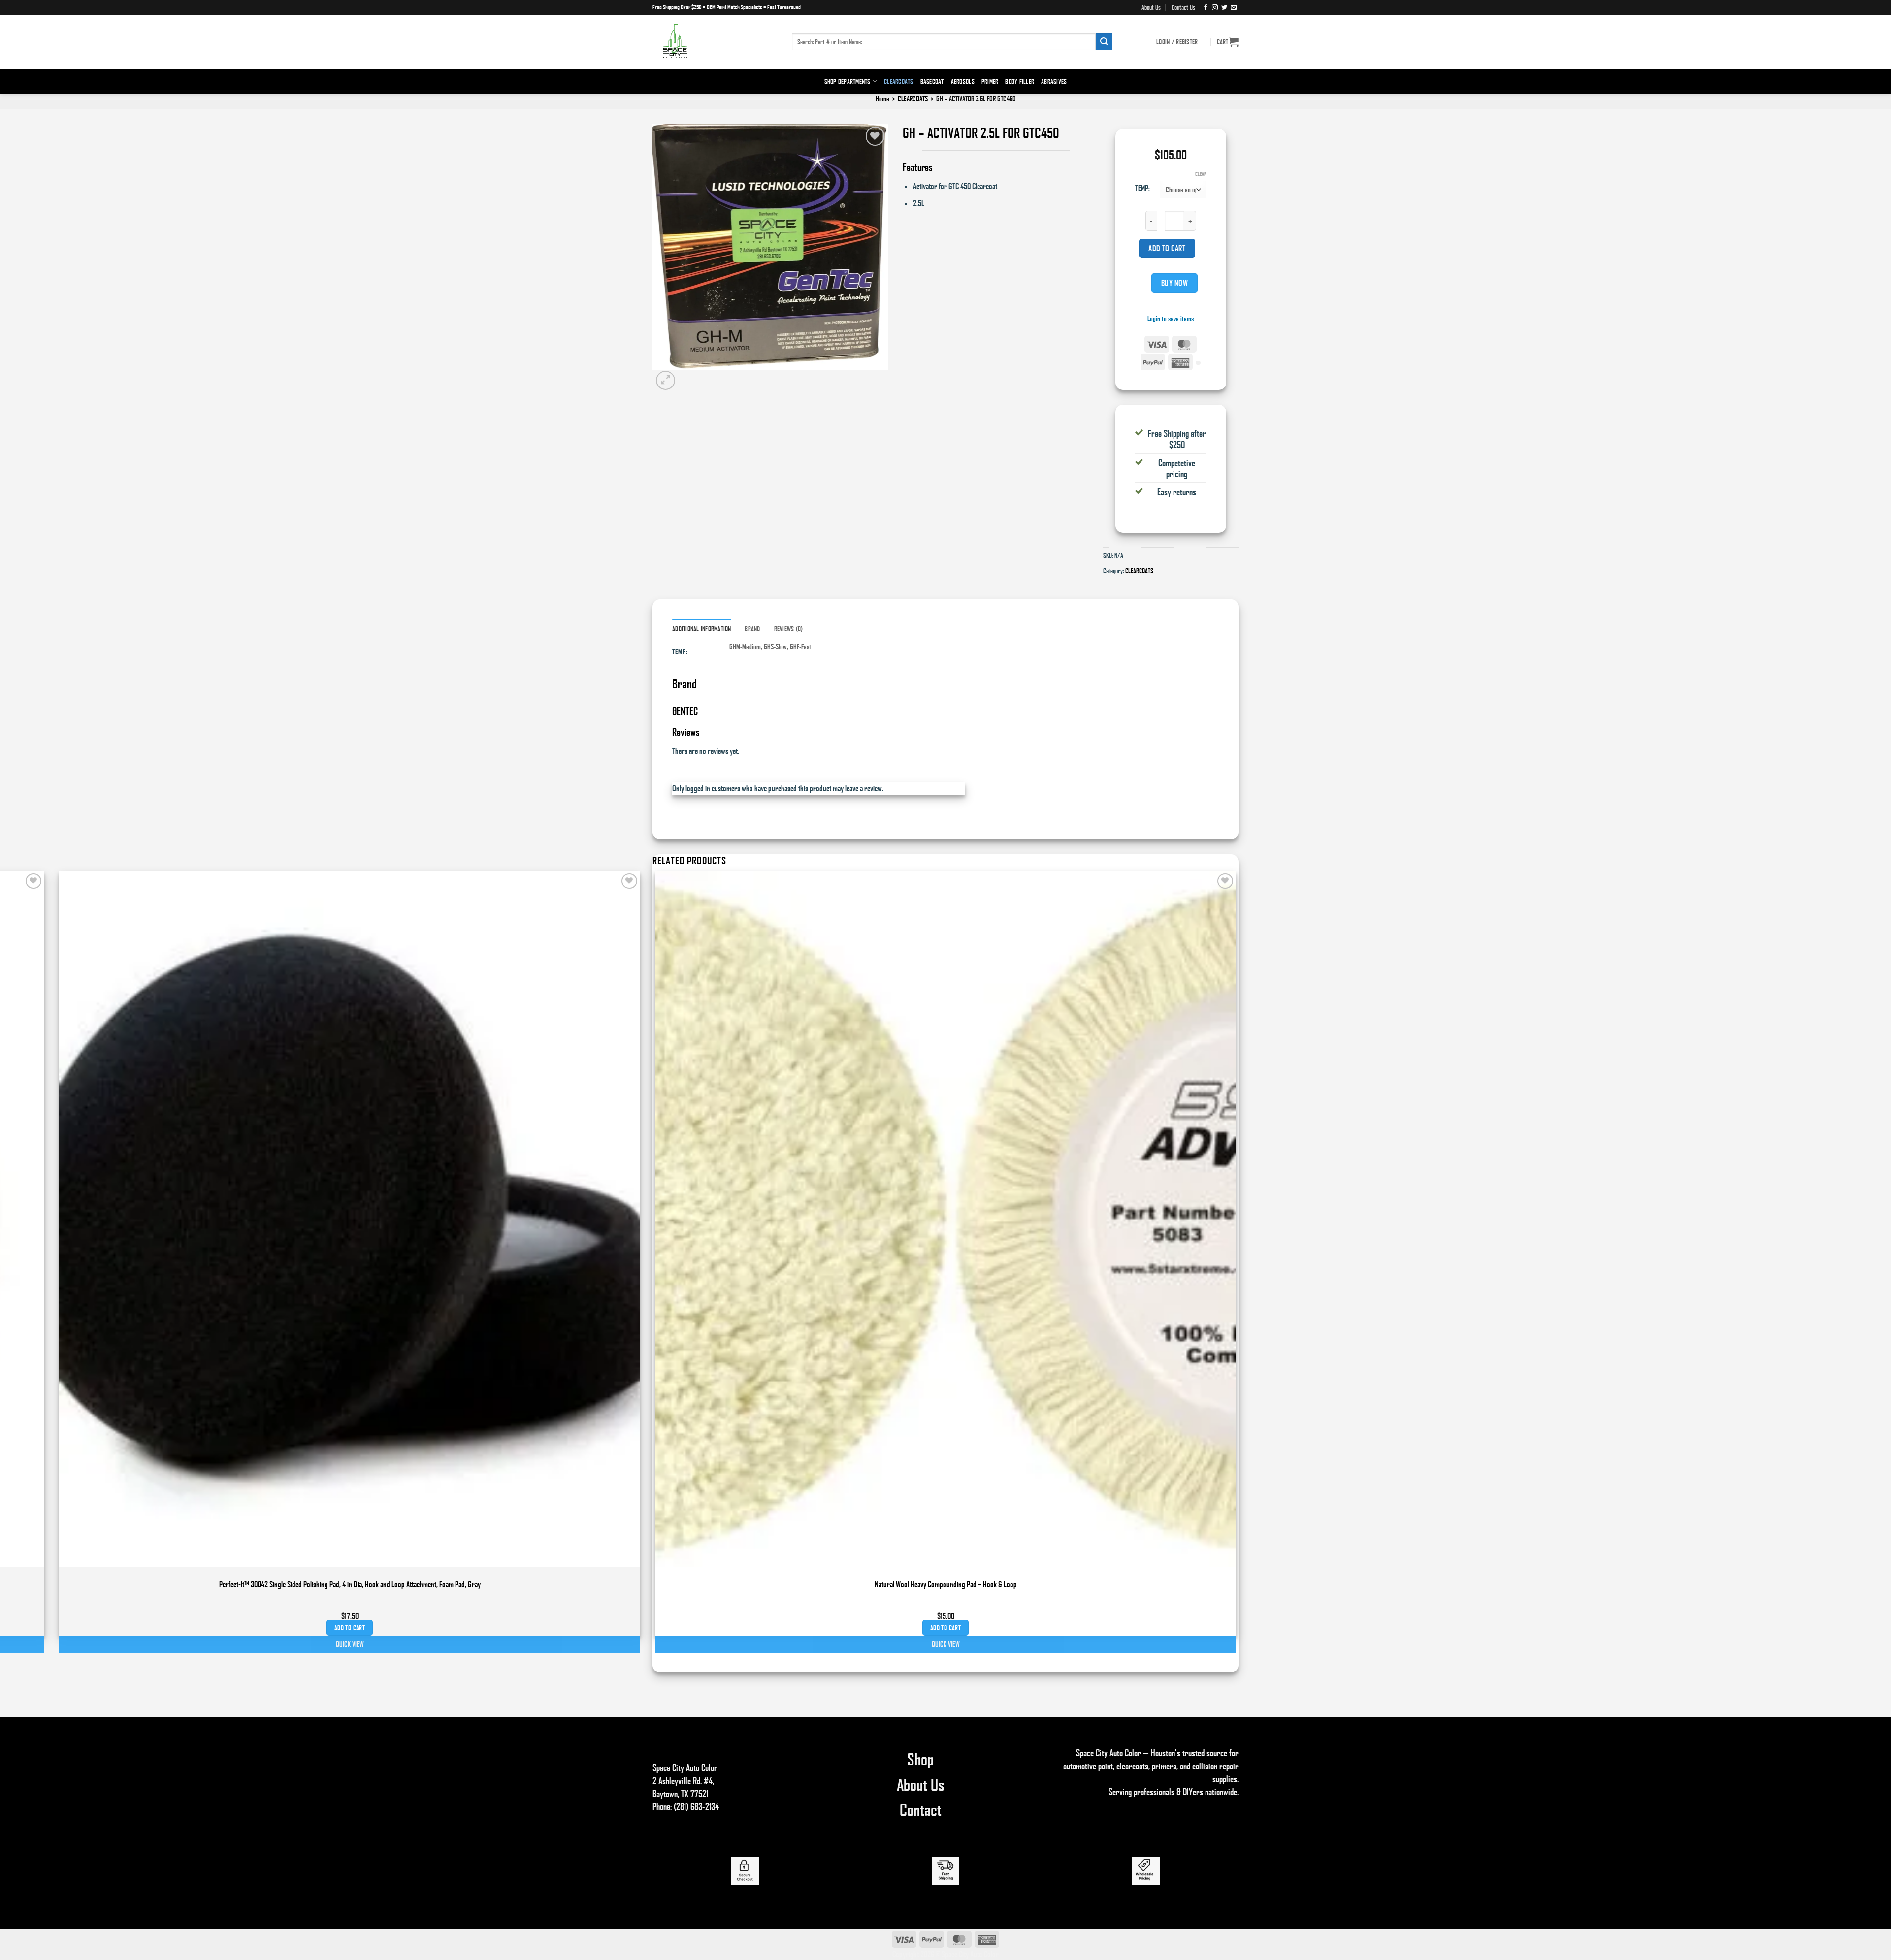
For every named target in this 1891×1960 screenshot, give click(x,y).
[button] (1228, 42)
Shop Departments (848, 81)
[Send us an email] (1234, 7)
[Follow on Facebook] (1206, 7)
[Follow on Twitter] (1224, 7)
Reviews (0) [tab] (789, 629)
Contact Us (1183, 7)
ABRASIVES (1054, 81)
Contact (921, 1809)
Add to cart (1167, 248)
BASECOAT (932, 81)
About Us (1151, 7)
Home (882, 99)
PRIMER (990, 81)
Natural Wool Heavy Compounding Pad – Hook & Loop (946, 1584)
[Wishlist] (875, 136)
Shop (920, 1759)
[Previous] (657, 1660)
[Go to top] (1871, 1946)
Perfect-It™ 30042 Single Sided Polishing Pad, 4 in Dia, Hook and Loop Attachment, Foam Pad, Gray (350, 1584)
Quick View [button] (946, 1644)
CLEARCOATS (899, 81)
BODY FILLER (1020, 81)
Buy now (1174, 283)
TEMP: (1142, 188)
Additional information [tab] (702, 629)
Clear (1201, 174)
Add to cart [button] (945, 1628)
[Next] (688, 380)
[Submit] (1104, 42)
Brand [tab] (752, 629)
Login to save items (1171, 318)
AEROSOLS (963, 81)
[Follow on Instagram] (1215, 7)
